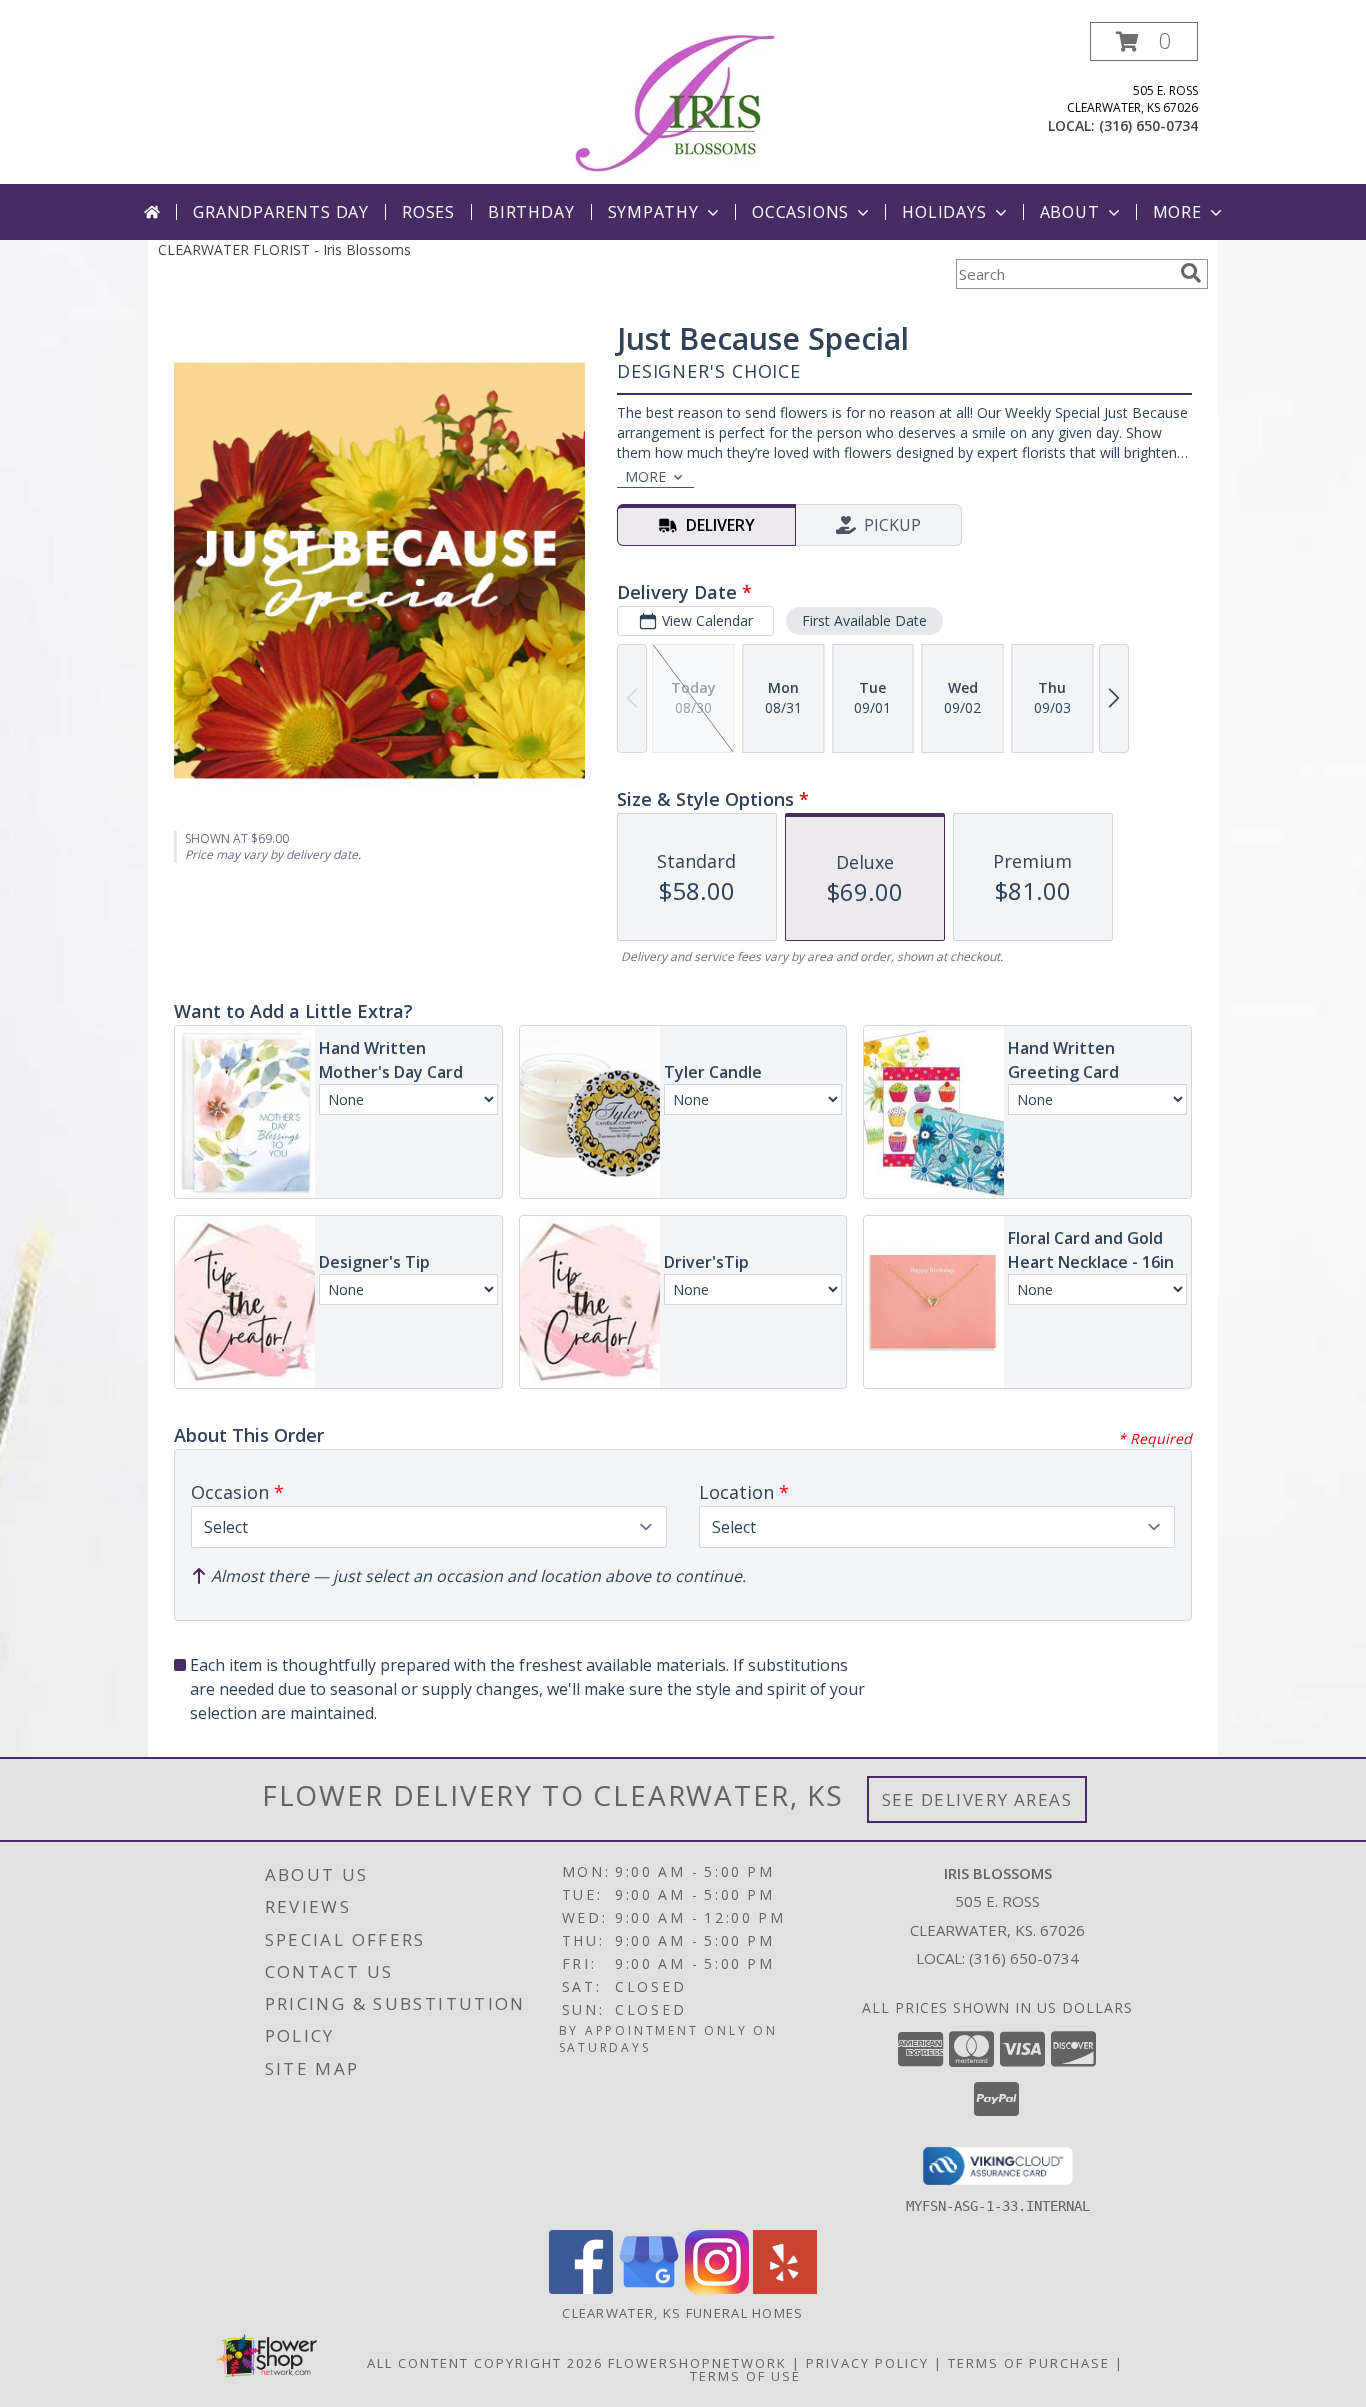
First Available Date (864, 620)
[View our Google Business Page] (649, 2288)
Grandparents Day (281, 212)
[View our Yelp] (785, 2288)
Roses (428, 212)
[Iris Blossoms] (683, 102)
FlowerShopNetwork (697, 2363)
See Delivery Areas (977, 1799)
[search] (1191, 273)
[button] (1144, 41)
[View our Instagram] (717, 2288)
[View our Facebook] (581, 2288)
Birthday (531, 212)
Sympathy (653, 212)
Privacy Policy (867, 2363)
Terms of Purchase (1029, 2363)
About (1070, 212)
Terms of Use (745, 2376)
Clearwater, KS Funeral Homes (682, 2313)
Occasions (800, 212)
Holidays (944, 212)
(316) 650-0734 (1148, 125)
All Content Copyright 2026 (485, 2363)
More (1177, 212)
